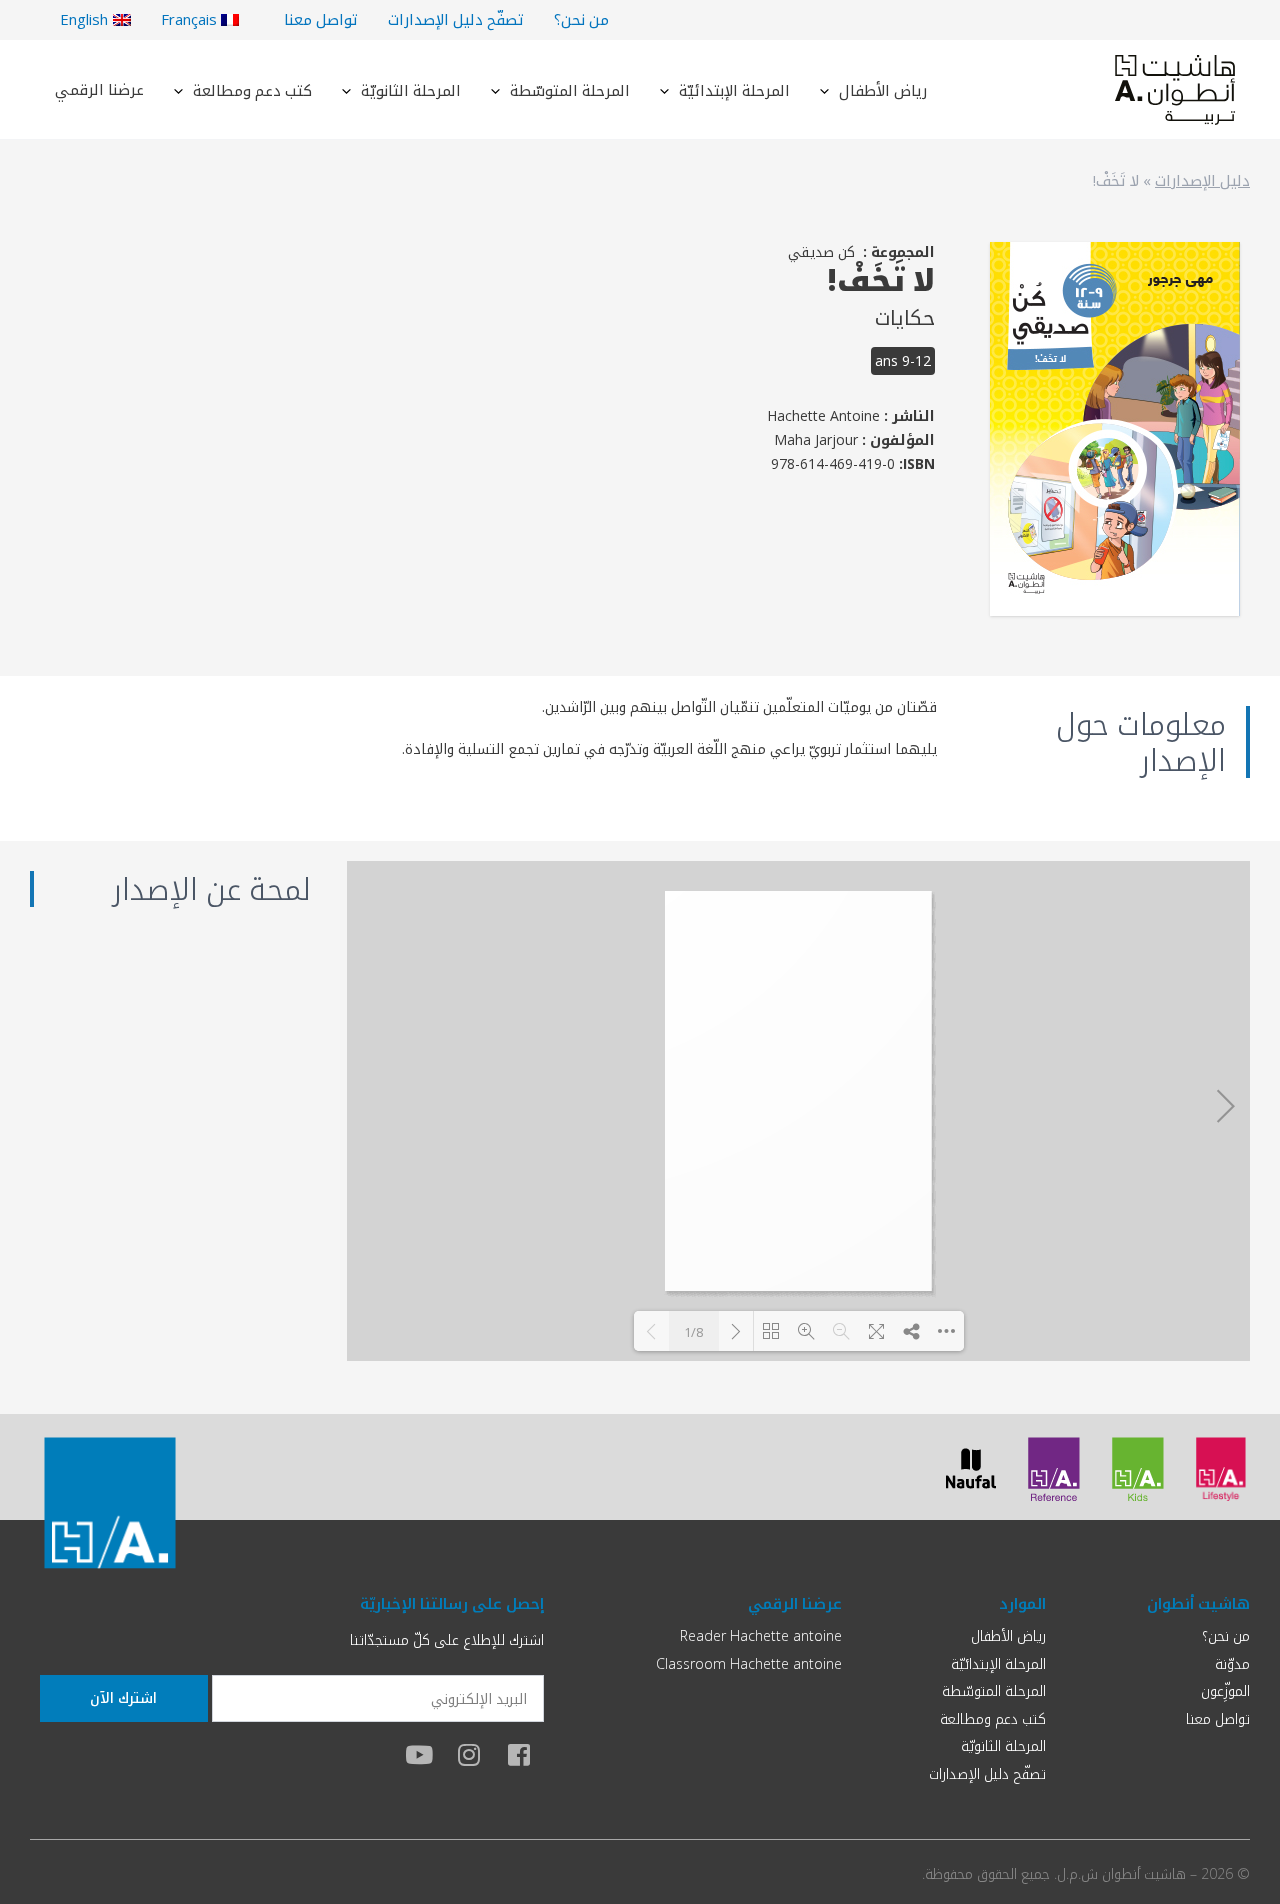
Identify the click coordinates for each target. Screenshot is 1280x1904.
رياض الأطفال (883, 90)
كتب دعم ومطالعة (252, 90)
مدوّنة (1232, 1663)
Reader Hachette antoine (761, 1635)
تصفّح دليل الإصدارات (456, 19)
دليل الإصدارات (1202, 180)
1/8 (693, 1332)
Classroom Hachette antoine (749, 1663)
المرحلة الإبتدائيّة (734, 90)
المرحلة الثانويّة (411, 90)
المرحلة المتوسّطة (570, 90)
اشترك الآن (123, 1697)
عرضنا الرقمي (99, 89)
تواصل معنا (321, 19)
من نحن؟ (581, 19)
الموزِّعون (1225, 1690)
